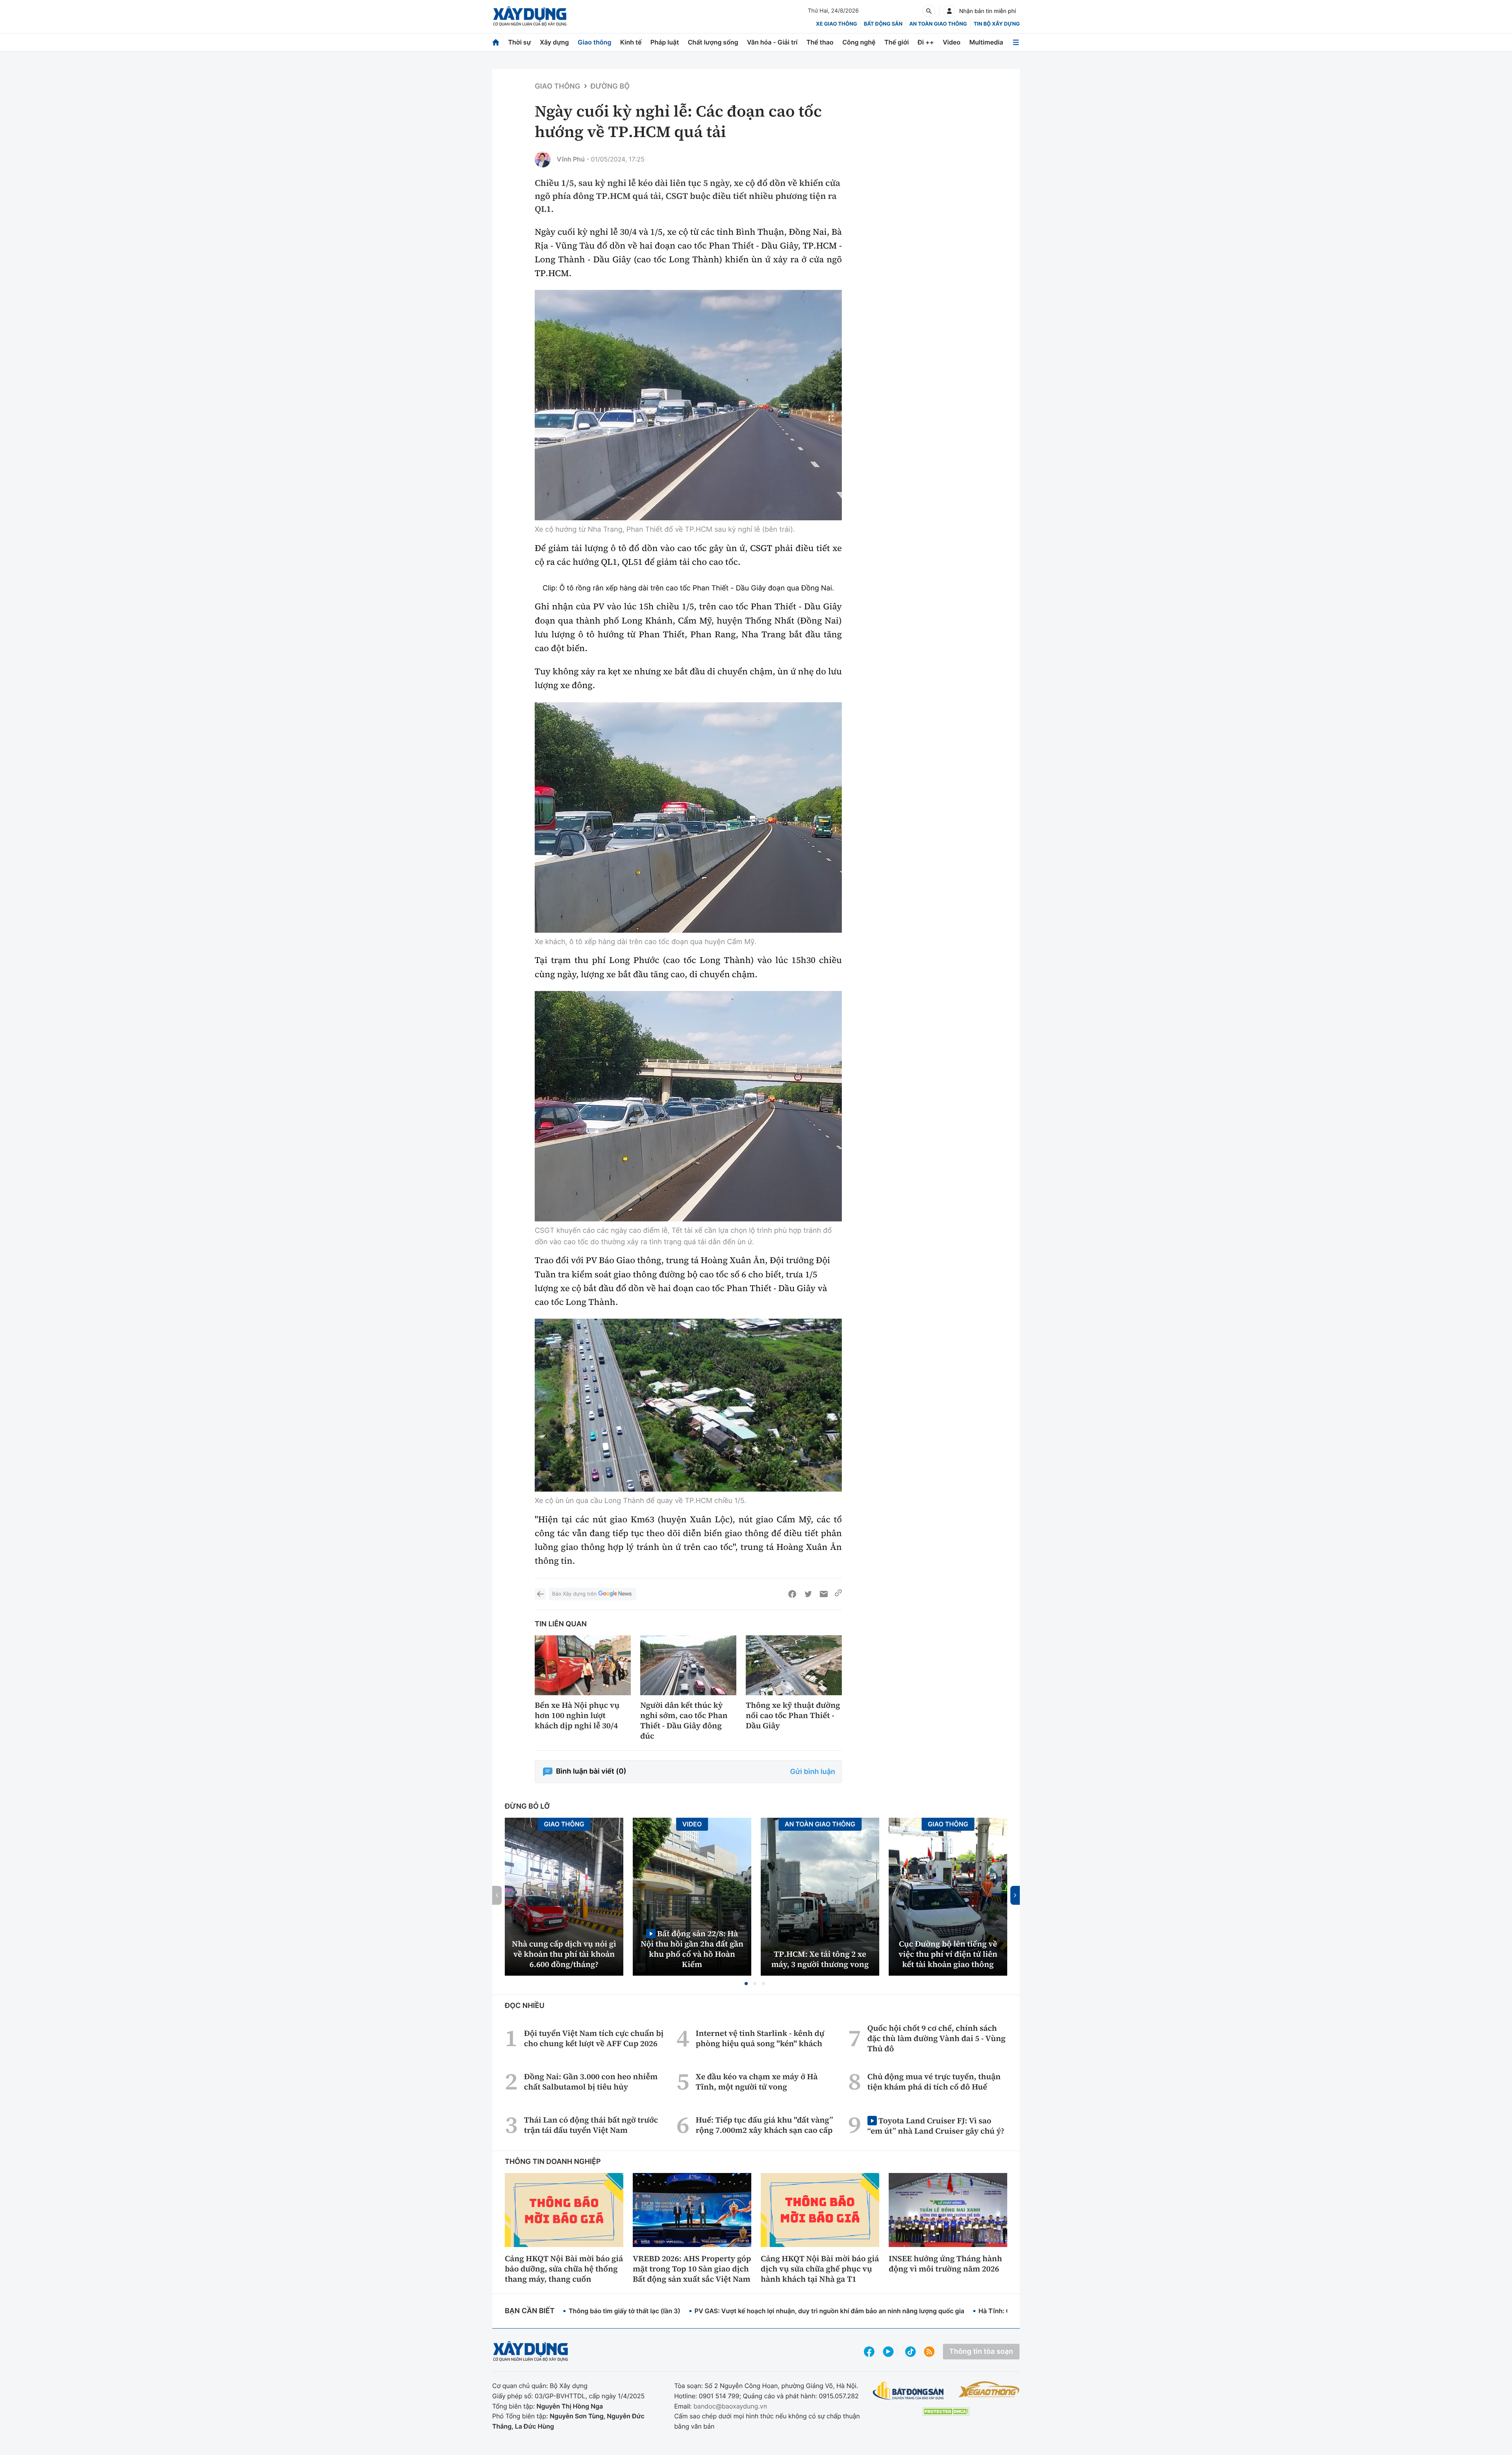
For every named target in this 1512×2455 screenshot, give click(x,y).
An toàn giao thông (938, 24)
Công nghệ (859, 42)
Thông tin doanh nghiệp (553, 2162)
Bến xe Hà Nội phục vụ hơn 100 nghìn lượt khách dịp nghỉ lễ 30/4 (577, 1715)
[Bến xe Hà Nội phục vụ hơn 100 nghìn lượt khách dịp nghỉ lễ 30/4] (583, 1665)
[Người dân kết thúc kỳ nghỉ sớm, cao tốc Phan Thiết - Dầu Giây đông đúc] (688, 1665)
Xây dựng (554, 42)
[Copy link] (838, 1594)
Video (951, 42)
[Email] (824, 1594)
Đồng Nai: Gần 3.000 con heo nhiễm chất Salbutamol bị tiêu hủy (591, 2082)
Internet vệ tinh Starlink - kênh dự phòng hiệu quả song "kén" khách (760, 2038)
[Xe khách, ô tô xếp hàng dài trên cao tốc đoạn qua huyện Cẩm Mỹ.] (688, 817)
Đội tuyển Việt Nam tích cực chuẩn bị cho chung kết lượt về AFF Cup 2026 (594, 2038)
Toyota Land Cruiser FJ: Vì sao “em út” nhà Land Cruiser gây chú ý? (936, 2126)
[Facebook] (792, 1594)
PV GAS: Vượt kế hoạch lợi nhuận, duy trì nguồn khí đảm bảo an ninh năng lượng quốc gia (829, 2311)
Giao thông (594, 42)
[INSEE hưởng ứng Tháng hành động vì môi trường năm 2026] (948, 2210)
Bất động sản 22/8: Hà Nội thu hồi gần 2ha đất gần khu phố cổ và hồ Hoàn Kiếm (692, 1949)
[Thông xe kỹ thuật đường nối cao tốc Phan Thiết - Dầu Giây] (794, 1665)
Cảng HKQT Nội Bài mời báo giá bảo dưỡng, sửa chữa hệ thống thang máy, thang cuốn (564, 2269)
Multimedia (986, 42)
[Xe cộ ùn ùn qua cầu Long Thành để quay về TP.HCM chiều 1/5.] (688, 1405)
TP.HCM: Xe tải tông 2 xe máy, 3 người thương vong (820, 1959)
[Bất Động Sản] (909, 2391)
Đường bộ (610, 86)
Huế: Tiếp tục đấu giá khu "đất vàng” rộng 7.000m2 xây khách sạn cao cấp (764, 2125)
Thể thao (820, 42)
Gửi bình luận (813, 1772)
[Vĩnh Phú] (543, 160)
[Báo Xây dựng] (530, 16)
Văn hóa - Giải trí (772, 42)
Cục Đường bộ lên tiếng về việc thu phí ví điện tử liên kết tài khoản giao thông (948, 1954)
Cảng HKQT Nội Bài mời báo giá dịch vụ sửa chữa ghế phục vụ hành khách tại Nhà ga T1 (820, 2269)
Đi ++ (926, 42)
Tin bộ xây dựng (997, 24)
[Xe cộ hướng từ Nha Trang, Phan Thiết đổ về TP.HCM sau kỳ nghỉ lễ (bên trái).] (688, 405)
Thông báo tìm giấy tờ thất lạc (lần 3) (624, 2311)
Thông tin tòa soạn (981, 2352)
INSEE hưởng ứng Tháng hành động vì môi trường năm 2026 (945, 2264)
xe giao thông (836, 24)
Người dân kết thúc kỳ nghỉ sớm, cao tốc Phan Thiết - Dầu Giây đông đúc (684, 1720)
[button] (746, 1984)
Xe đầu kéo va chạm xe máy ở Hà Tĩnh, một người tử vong (757, 2082)
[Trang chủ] (496, 42)
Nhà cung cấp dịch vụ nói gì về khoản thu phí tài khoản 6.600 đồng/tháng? (564, 1954)
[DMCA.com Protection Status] (946, 2411)
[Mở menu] (1016, 42)
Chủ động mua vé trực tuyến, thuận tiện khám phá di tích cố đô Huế (934, 2082)
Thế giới (897, 42)
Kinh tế (631, 42)
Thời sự (519, 42)
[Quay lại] (540, 1594)
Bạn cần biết (530, 2311)
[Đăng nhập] (949, 11)
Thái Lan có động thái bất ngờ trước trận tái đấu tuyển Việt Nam (591, 2125)
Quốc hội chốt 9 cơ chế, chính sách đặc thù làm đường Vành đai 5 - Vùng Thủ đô (937, 2038)
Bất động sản (883, 24)
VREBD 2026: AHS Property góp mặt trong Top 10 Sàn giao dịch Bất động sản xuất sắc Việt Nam (692, 2269)
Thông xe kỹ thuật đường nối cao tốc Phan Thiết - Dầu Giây (793, 1715)
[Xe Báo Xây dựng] (989, 2389)
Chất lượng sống (713, 42)
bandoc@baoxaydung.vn (730, 2406)
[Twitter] (808, 1594)
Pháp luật (665, 42)
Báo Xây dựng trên (574, 1594)
